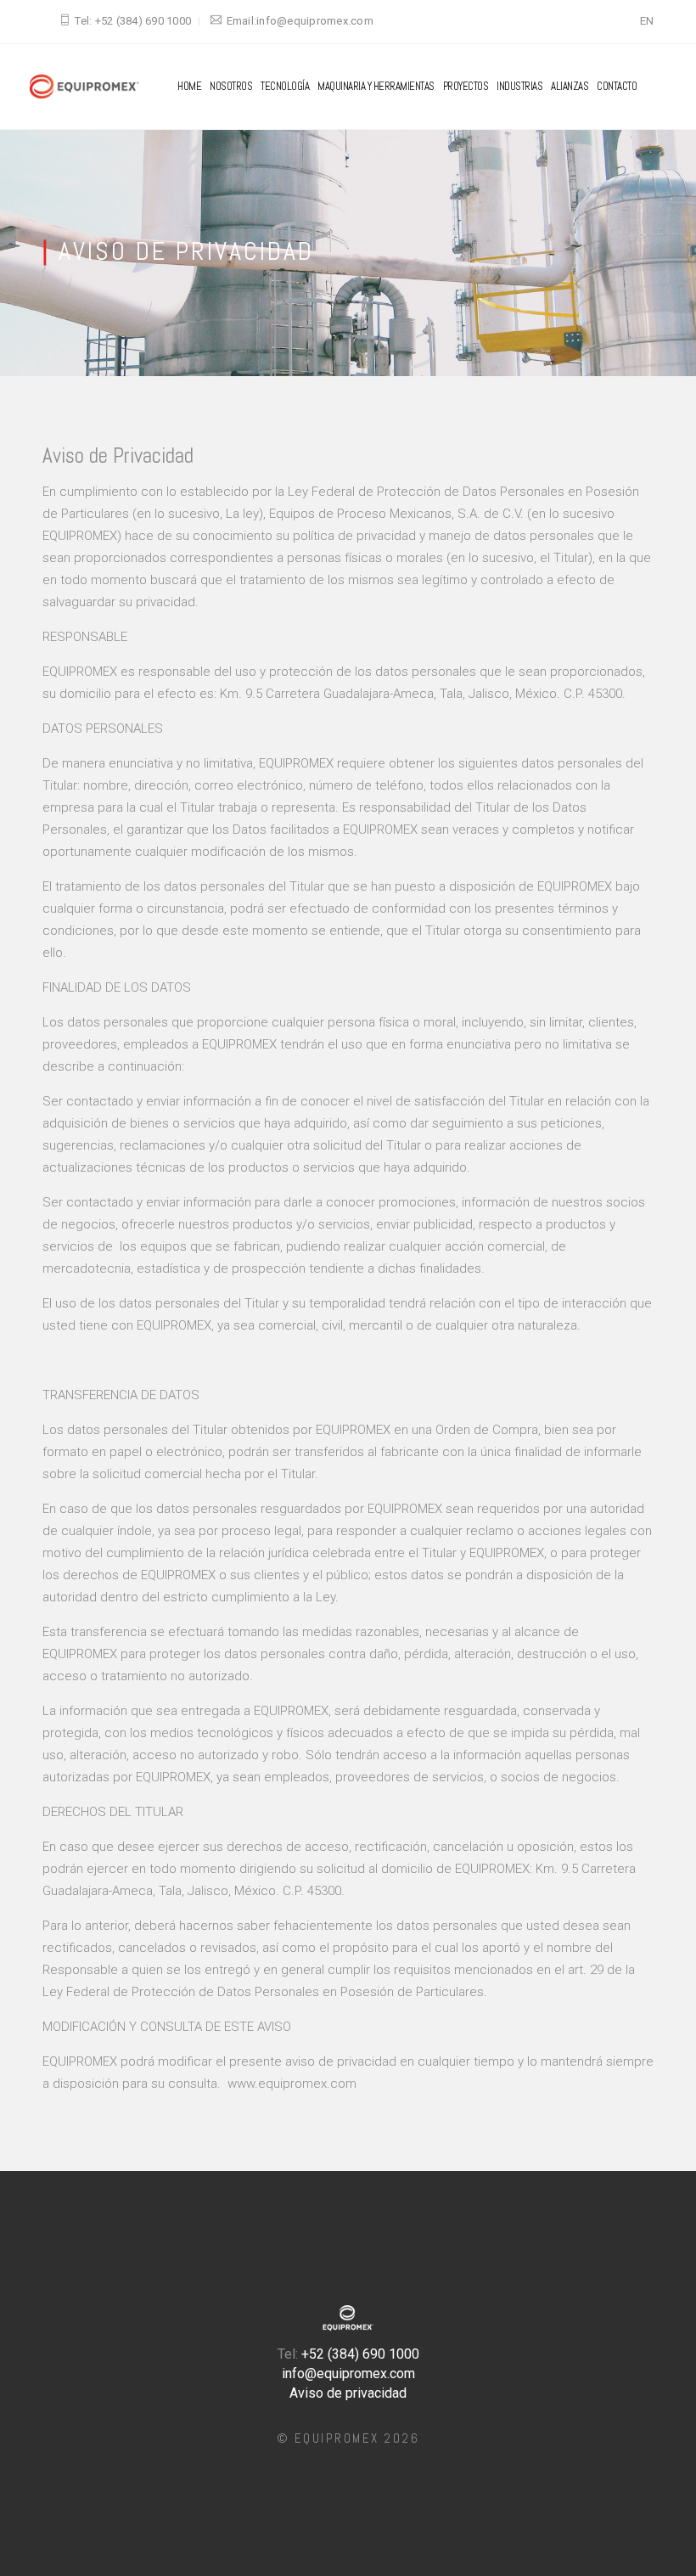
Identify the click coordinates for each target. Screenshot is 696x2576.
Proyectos (466, 86)
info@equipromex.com (315, 21)
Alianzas (570, 86)
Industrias (519, 86)
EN (647, 21)
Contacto (617, 86)
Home (189, 86)
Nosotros (231, 86)
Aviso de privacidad (348, 2393)
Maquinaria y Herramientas (376, 86)
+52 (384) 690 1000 (143, 21)
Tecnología (285, 86)
